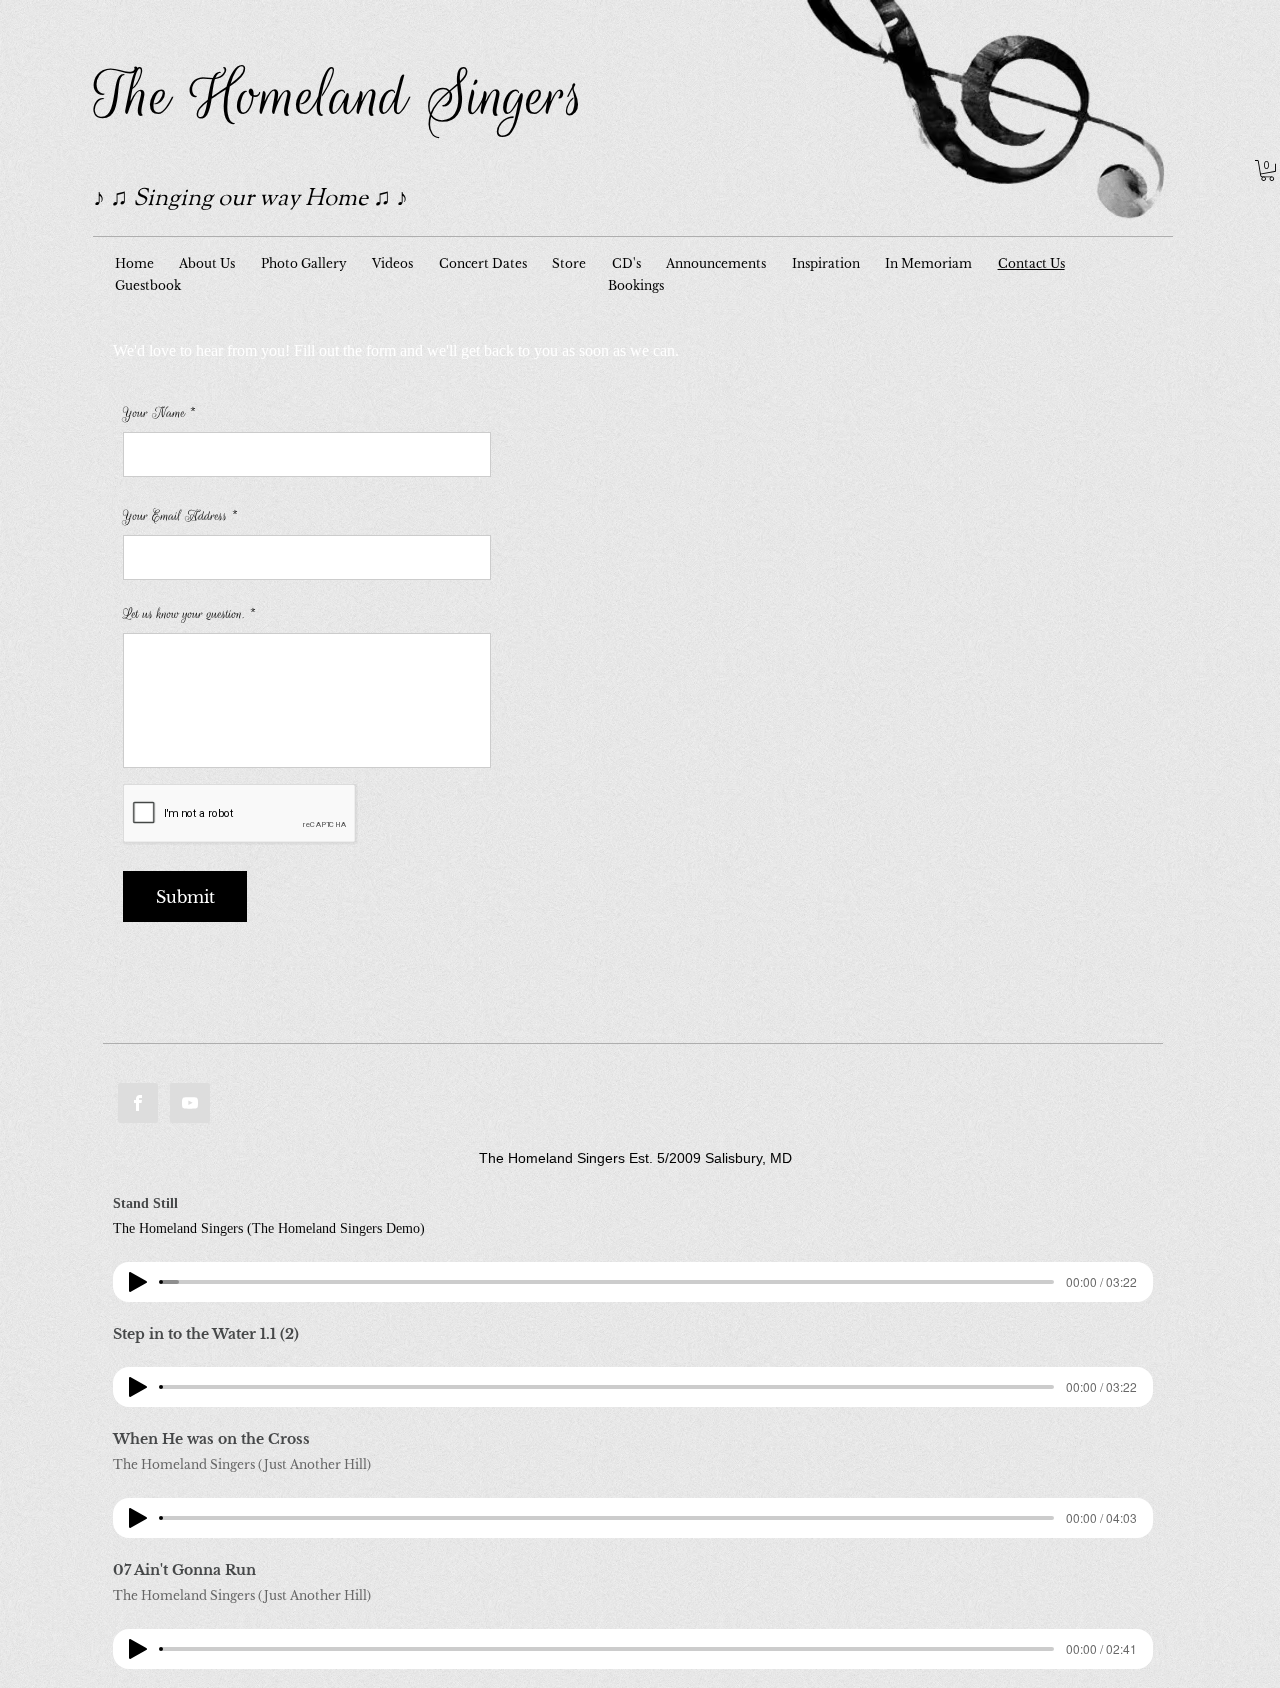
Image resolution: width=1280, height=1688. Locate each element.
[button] (1267, 170)
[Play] (138, 1282)
